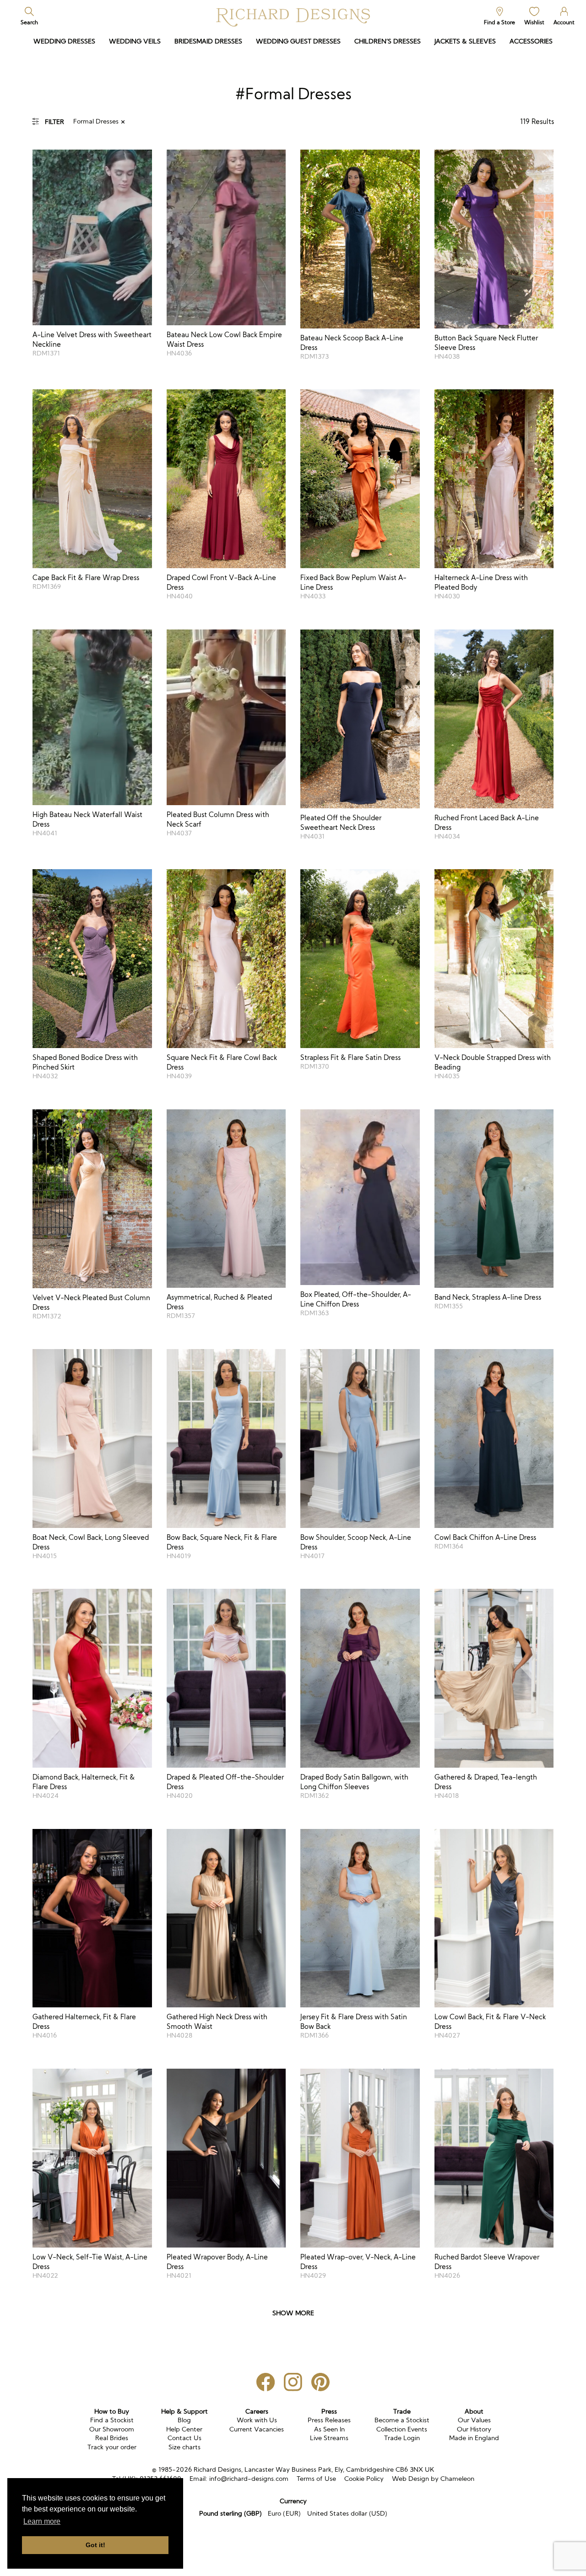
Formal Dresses (96, 121)
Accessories (531, 41)
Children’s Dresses (388, 41)
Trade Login (402, 2438)
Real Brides (112, 2438)
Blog (184, 2420)
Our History (474, 2429)
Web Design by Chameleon (433, 2479)
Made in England (474, 2438)
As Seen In (329, 2429)
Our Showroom (112, 2429)
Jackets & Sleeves (465, 41)
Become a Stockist (402, 2420)
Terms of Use (316, 2479)
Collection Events (402, 2429)
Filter (54, 122)
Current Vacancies (257, 2429)
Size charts (184, 2447)
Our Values (474, 2420)
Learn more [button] (42, 2521)
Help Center (184, 2429)
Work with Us (257, 2420)
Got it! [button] (95, 2545)
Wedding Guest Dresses (298, 41)
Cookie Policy (364, 2479)
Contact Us (184, 2438)
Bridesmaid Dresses (208, 41)
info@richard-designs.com (249, 2479)
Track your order (112, 2447)
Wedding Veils (135, 41)
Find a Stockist (112, 2420)
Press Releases (329, 2420)
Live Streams (329, 2438)
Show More (293, 2313)
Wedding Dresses (64, 41)
